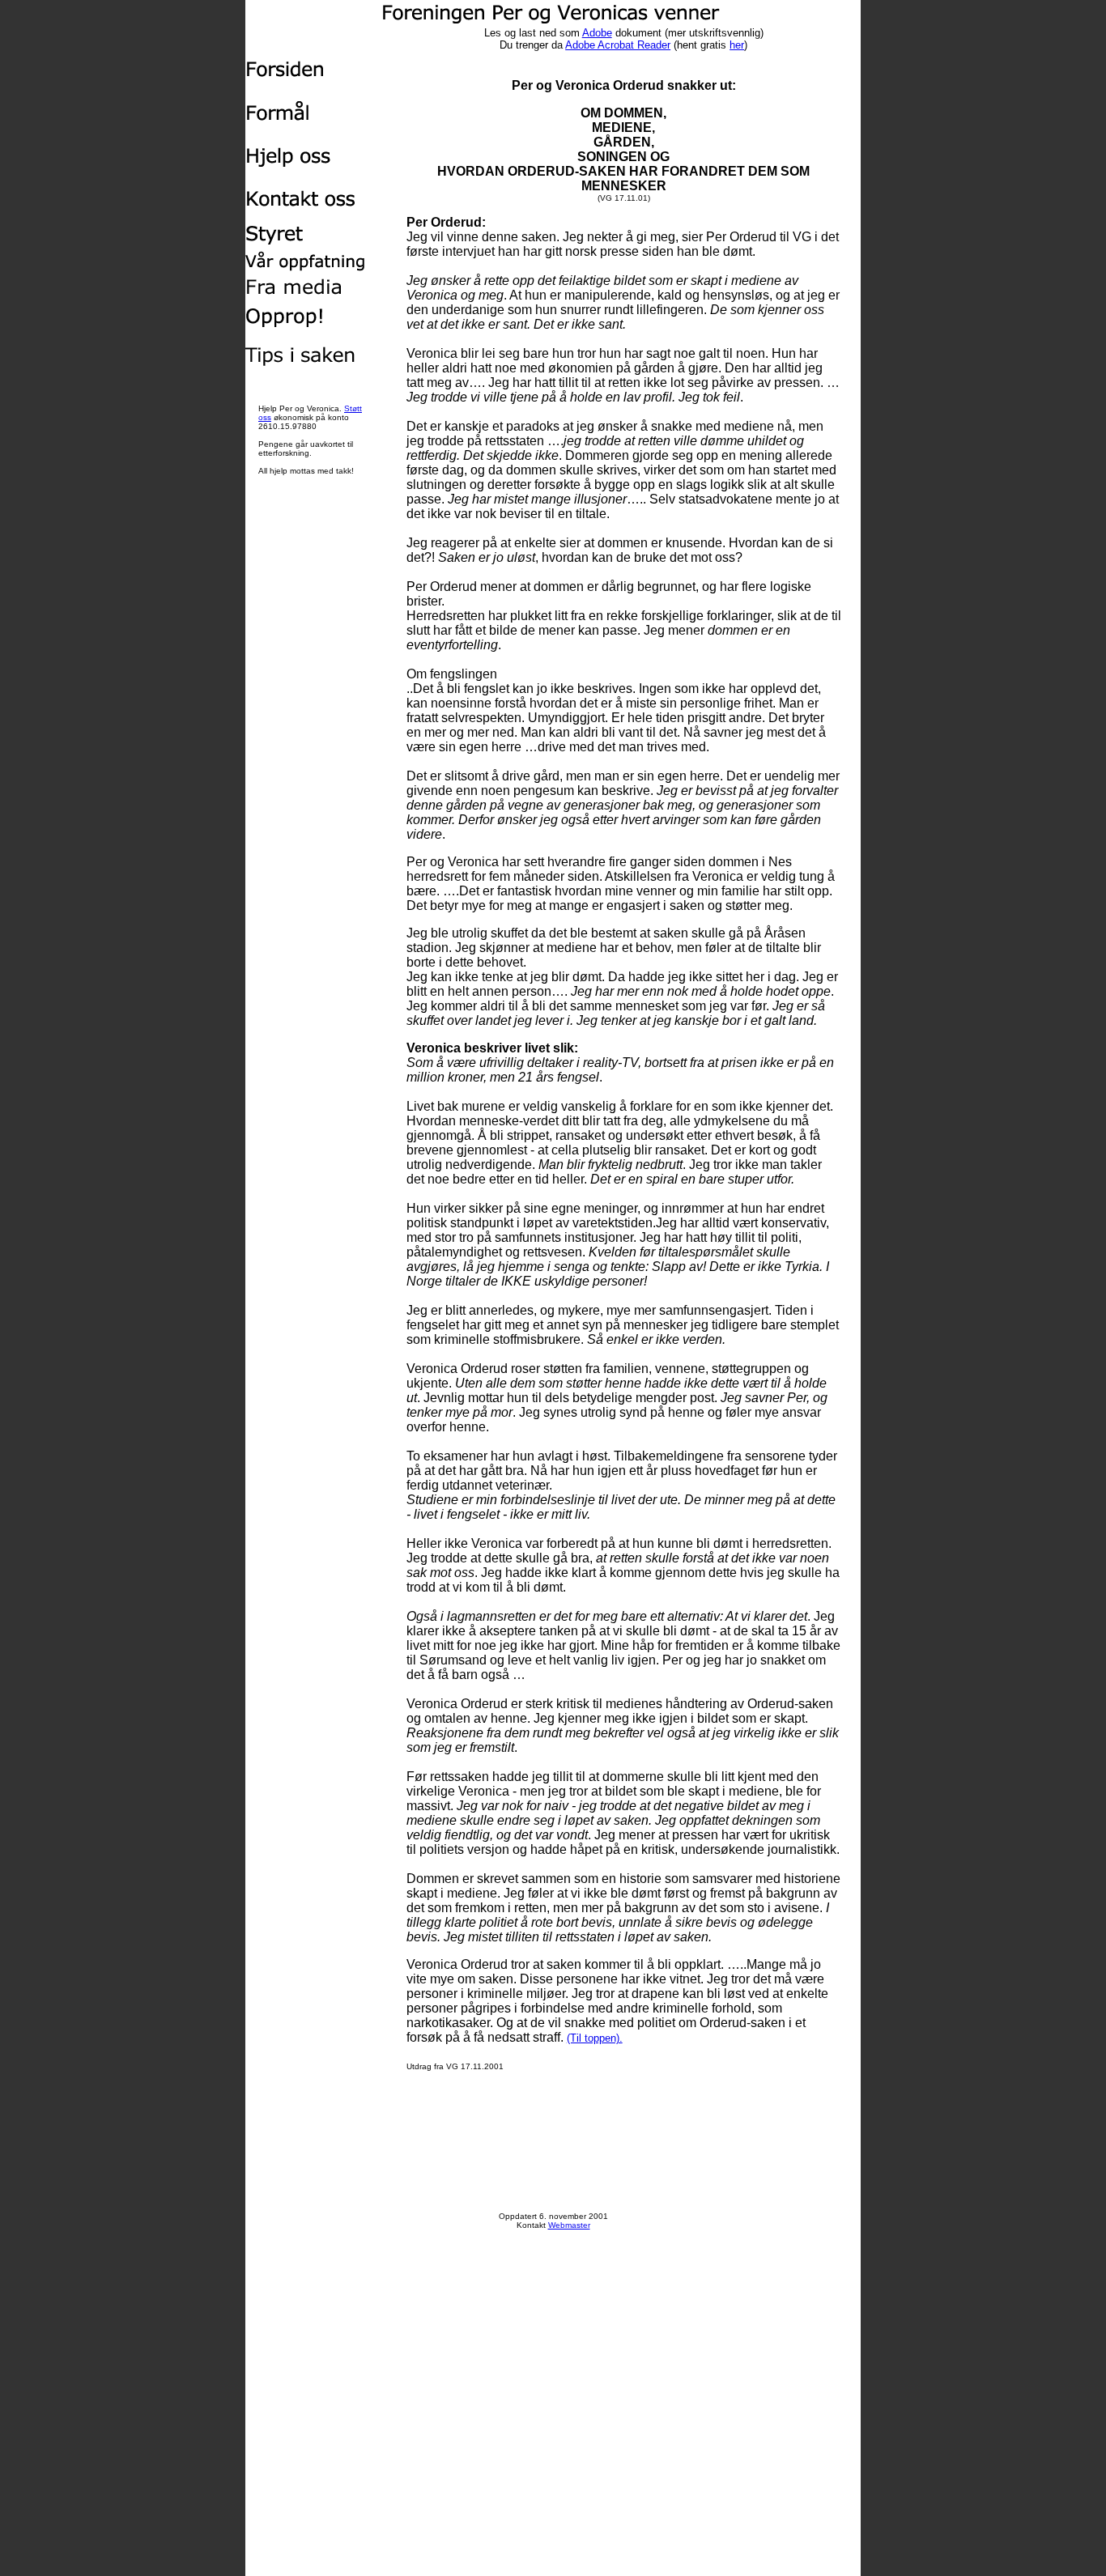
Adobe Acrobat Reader (618, 45)
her (737, 45)
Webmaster (569, 2225)
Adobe (597, 33)
